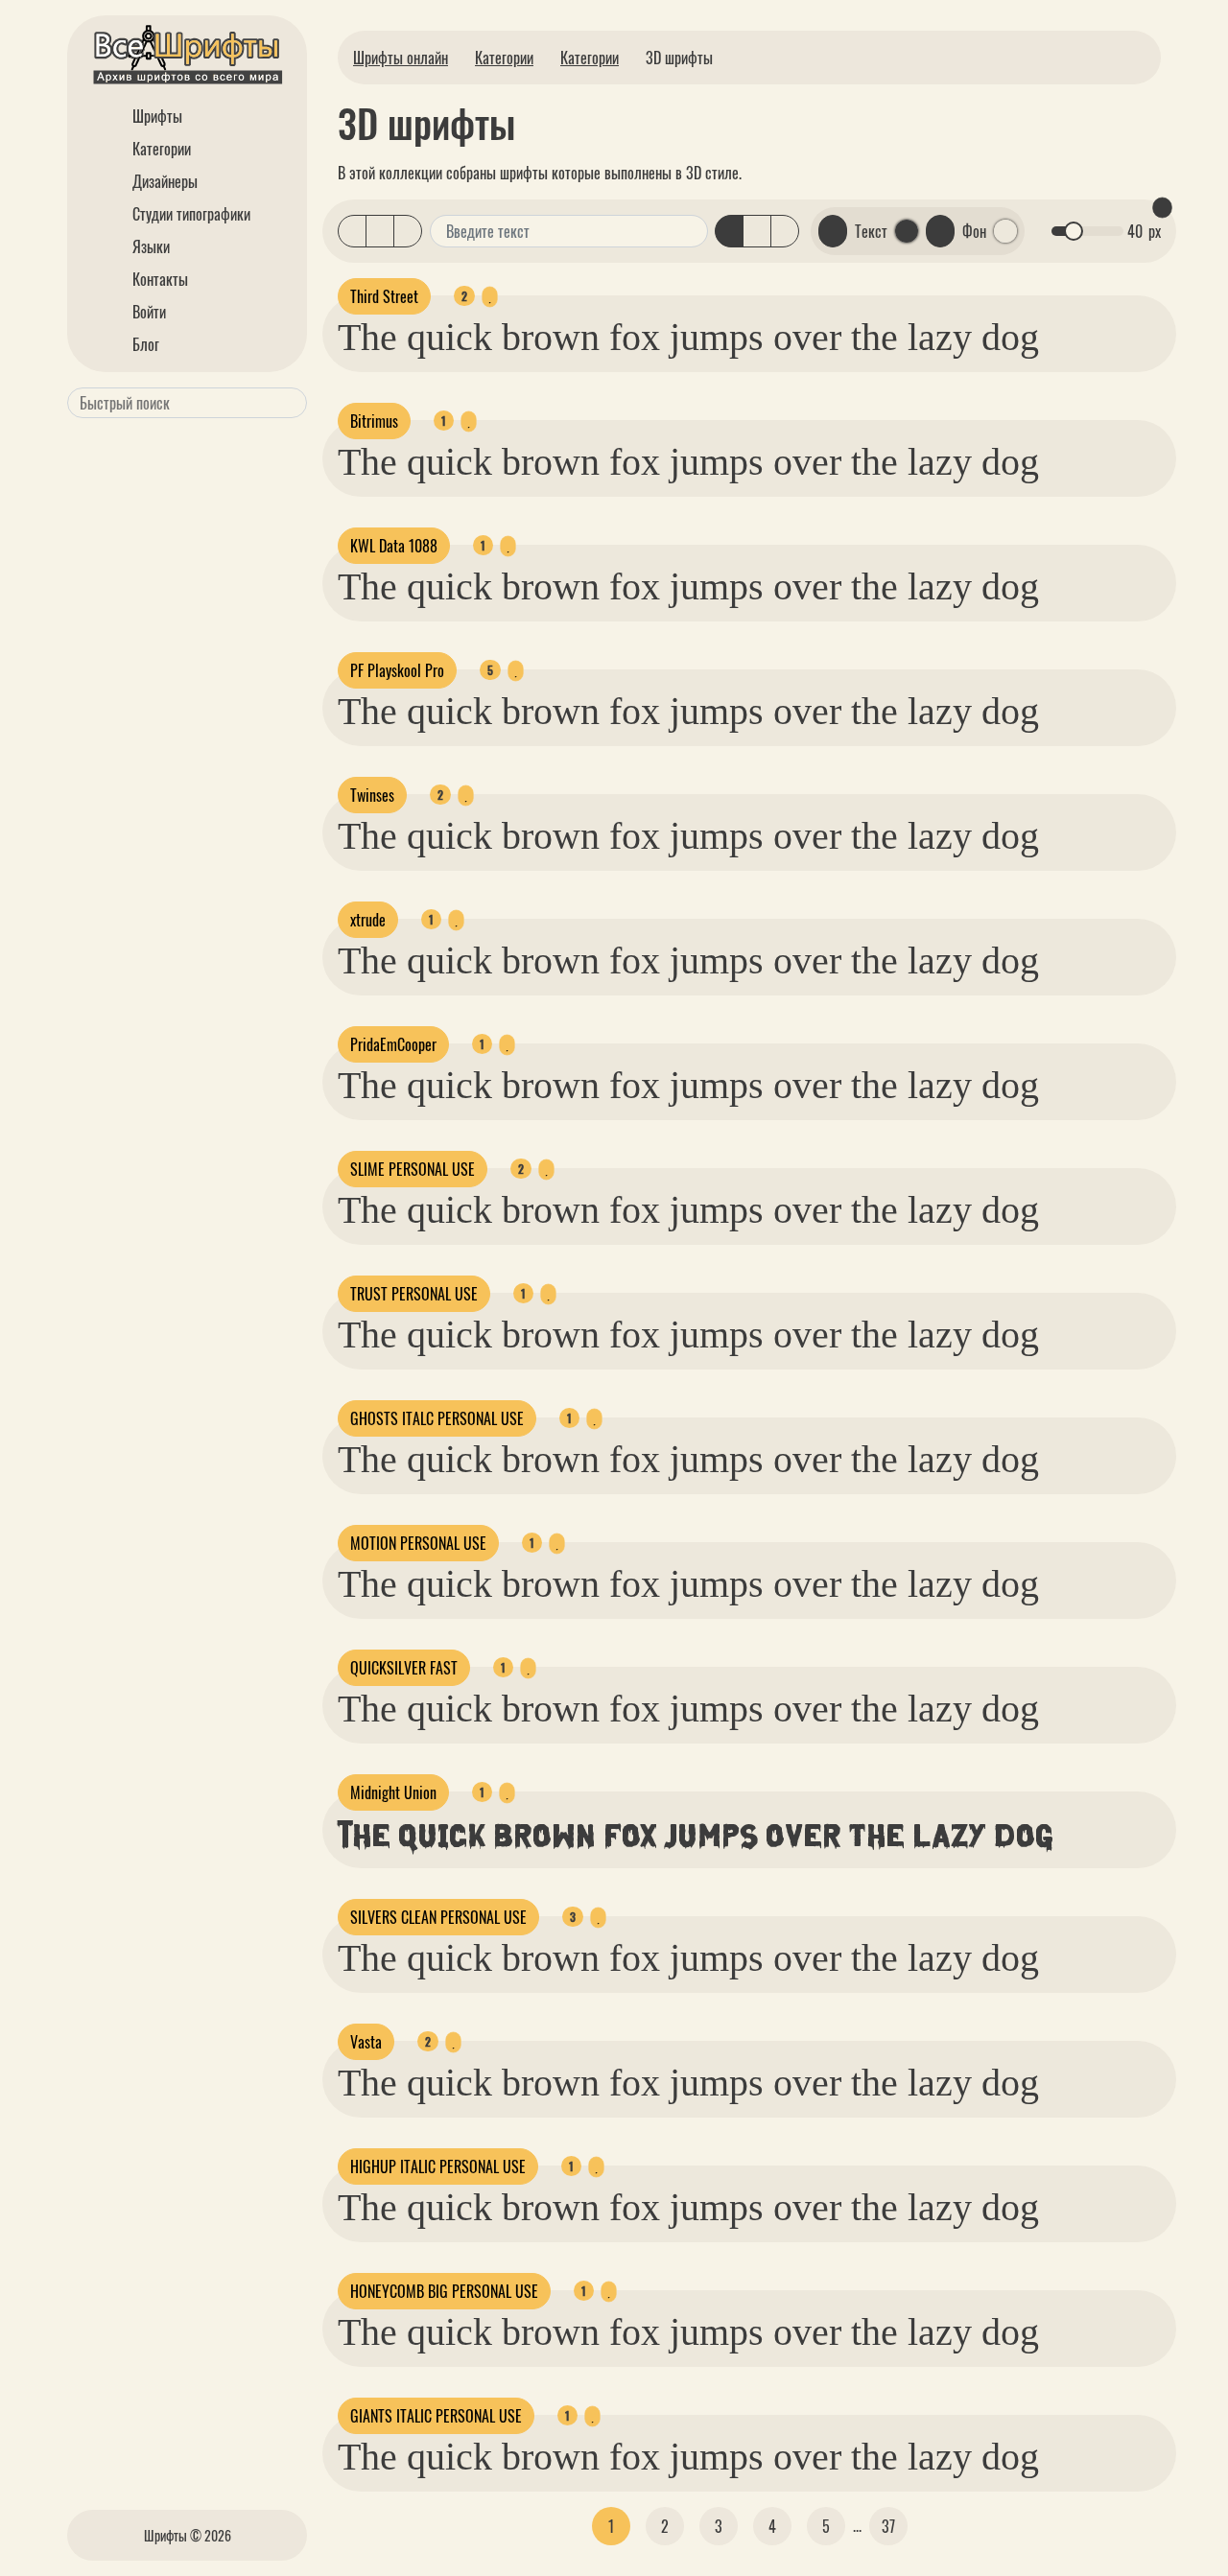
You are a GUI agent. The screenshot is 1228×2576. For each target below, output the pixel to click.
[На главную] (187, 58)
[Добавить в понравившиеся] (489, 296)
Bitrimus (374, 421)
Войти (147, 312)
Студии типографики (189, 214)
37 (888, 2526)
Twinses (372, 795)
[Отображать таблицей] (408, 231)
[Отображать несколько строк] (380, 231)
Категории (160, 149)
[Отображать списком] (352, 231)
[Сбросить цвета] (833, 231)
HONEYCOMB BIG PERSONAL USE (444, 2291)
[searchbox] (183, 403)
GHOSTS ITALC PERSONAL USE (437, 1418)
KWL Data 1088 (394, 546)
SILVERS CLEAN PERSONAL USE (438, 1917)
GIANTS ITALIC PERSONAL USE (436, 2416)
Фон (974, 231)
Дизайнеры (163, 181)
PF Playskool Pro (397, 670)
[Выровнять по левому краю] (729, 231)
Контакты (158, 279)
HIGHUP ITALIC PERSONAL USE (438, 2166)
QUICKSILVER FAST (404, 1668)
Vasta (366, 2042)
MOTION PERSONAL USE (418, 1543)
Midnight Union (393, 1792)
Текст (871, 231)
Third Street (384, 296)
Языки (149, 246)
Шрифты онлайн (401, 58)
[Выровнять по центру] (757, 231)
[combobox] (187, 403)
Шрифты (155, 116)
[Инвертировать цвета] (940, 231)
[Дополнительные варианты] (691, 231)
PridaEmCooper (393, 1044)
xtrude (368, 920)
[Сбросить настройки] (1162, 208)
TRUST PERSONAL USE (414, 1294)
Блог (144, 344)
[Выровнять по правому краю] (785, 231)
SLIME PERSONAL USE (413, 1169)
